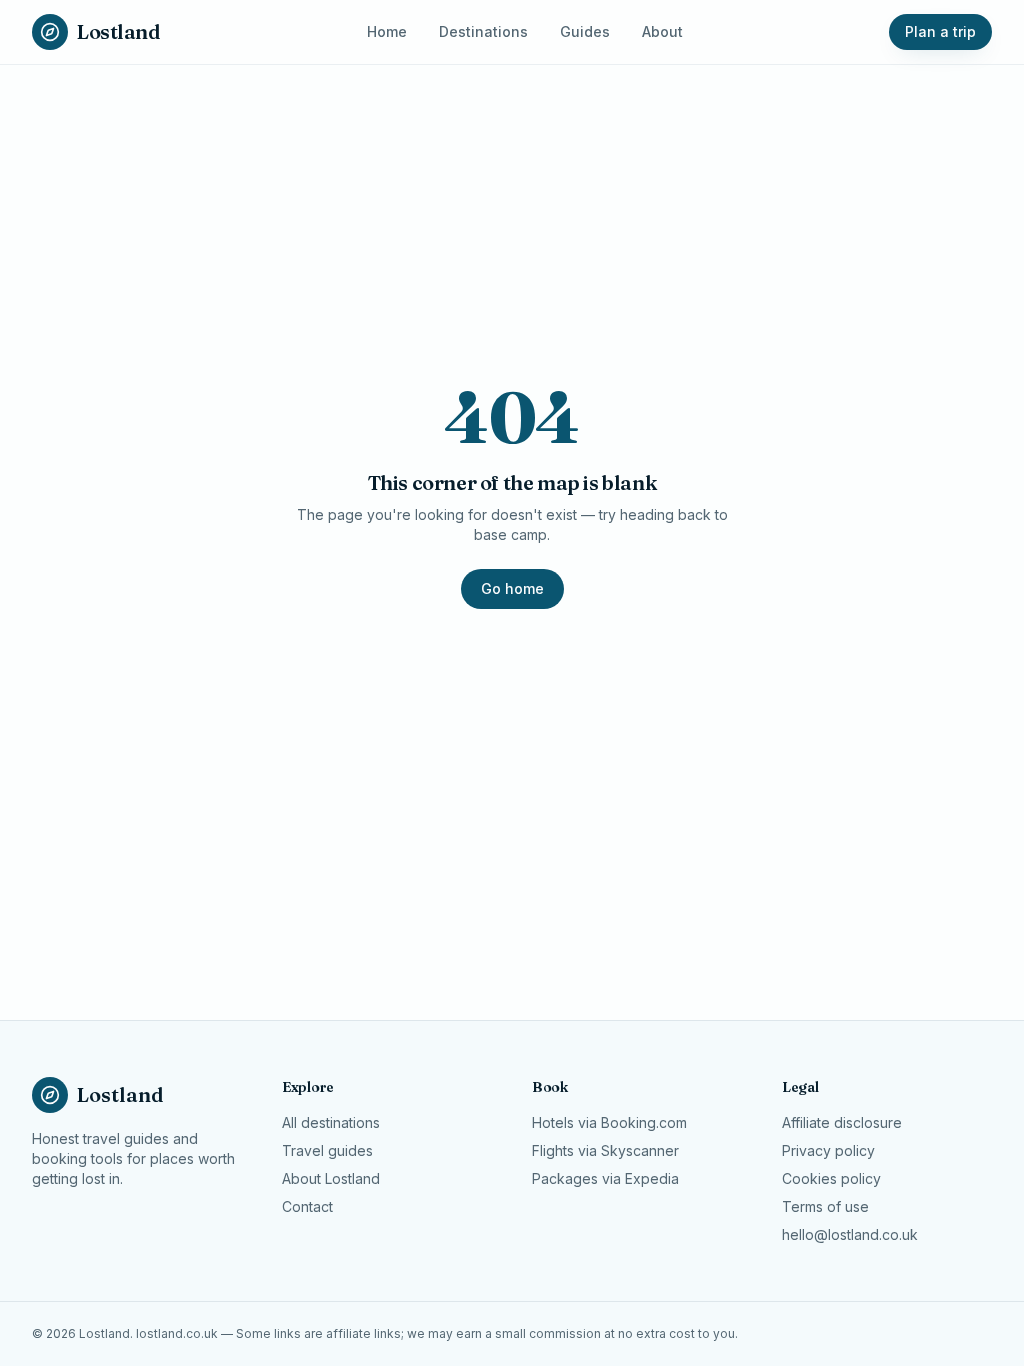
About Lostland (331, 1178)
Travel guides (327, 1150)
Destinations (483, 31)
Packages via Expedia (605, 1178)
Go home (512, 588)
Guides (585, 31)
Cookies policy (831, 1178)
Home (387, 31)
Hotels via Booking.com (609, 1122)
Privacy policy (828, 1150)
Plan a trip (940, 31)
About (662, 31)
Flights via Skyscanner (605, 1150)
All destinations (331, 1122)
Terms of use (825, 1206)
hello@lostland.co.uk (850, 1234)
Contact (307, 1206)
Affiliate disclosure (842, 1122)
